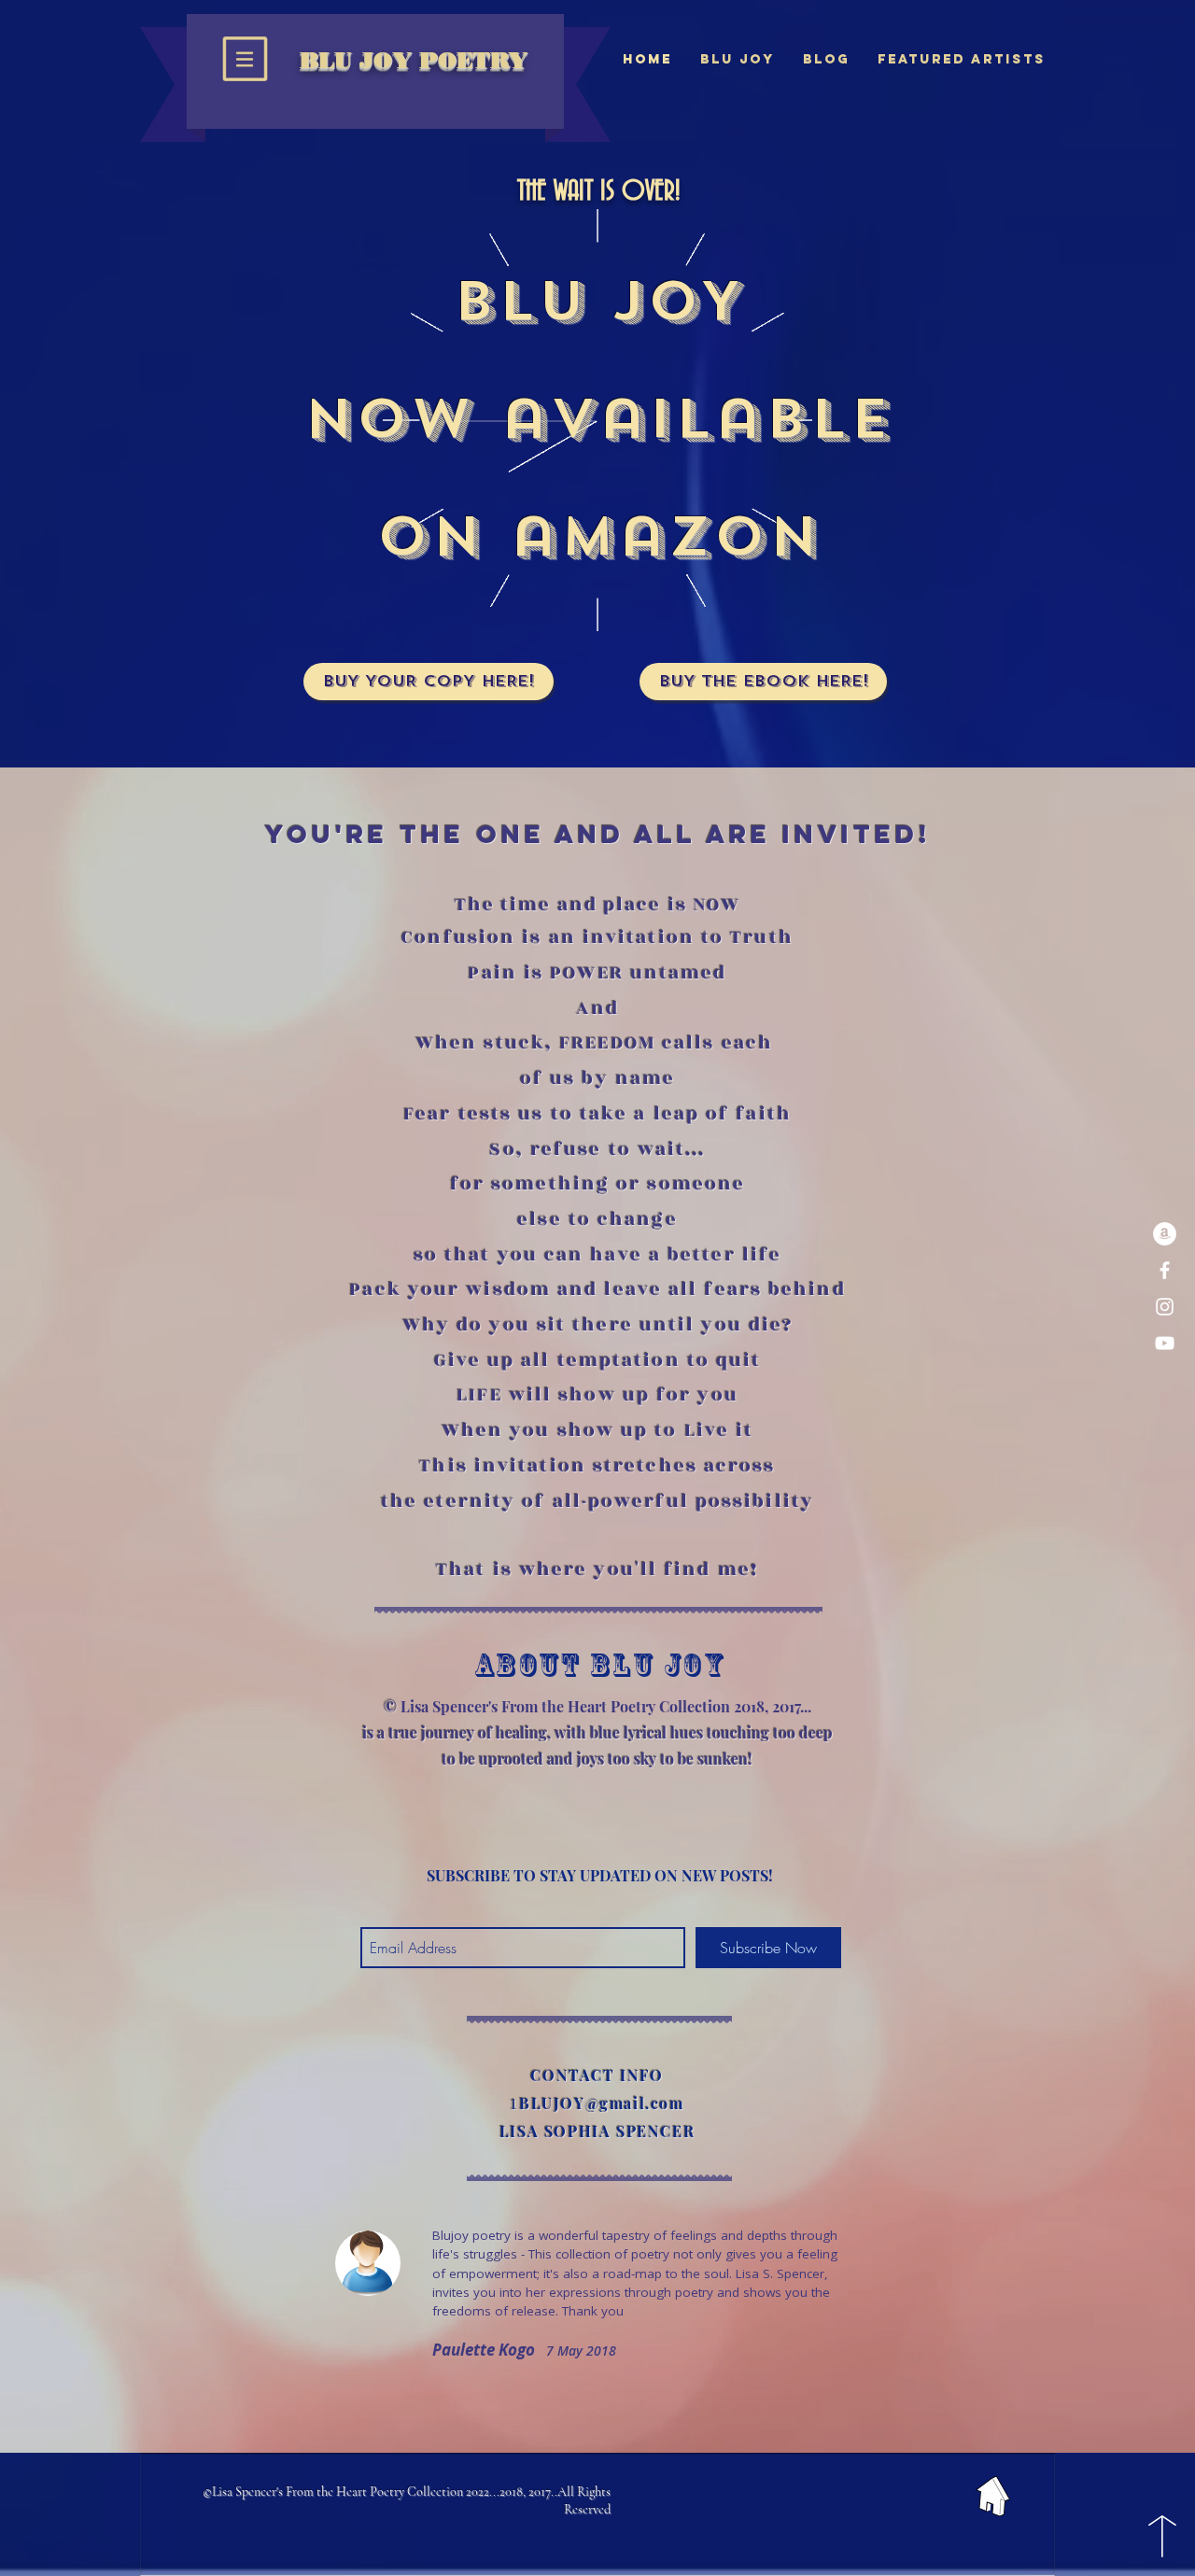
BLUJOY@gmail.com (602, 2103)
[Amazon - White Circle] (1165, 1234)
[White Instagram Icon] (1165, 1307)
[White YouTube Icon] (1165, 1343)
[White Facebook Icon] (1165, 1270)
